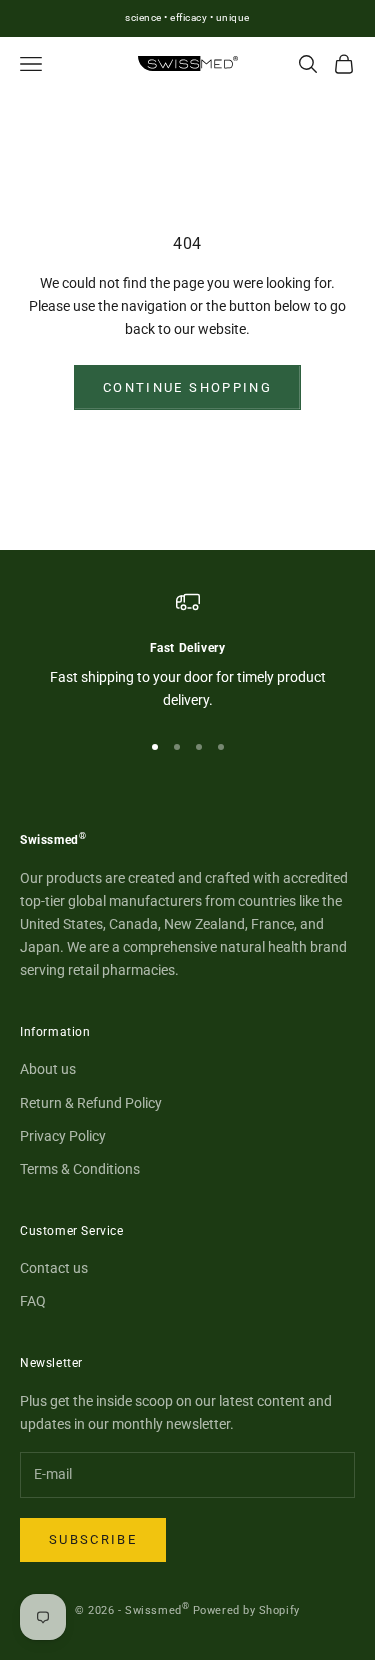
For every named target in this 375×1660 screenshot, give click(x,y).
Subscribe (93, 1539)
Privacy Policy (63, 1136)
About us (48, 1069)
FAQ (33, 1301)
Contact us (54, 1268)
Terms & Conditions (80, 1169)
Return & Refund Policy (91, 1103)
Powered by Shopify (246, 1610)
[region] (187, 651)
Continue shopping (187, 387)
